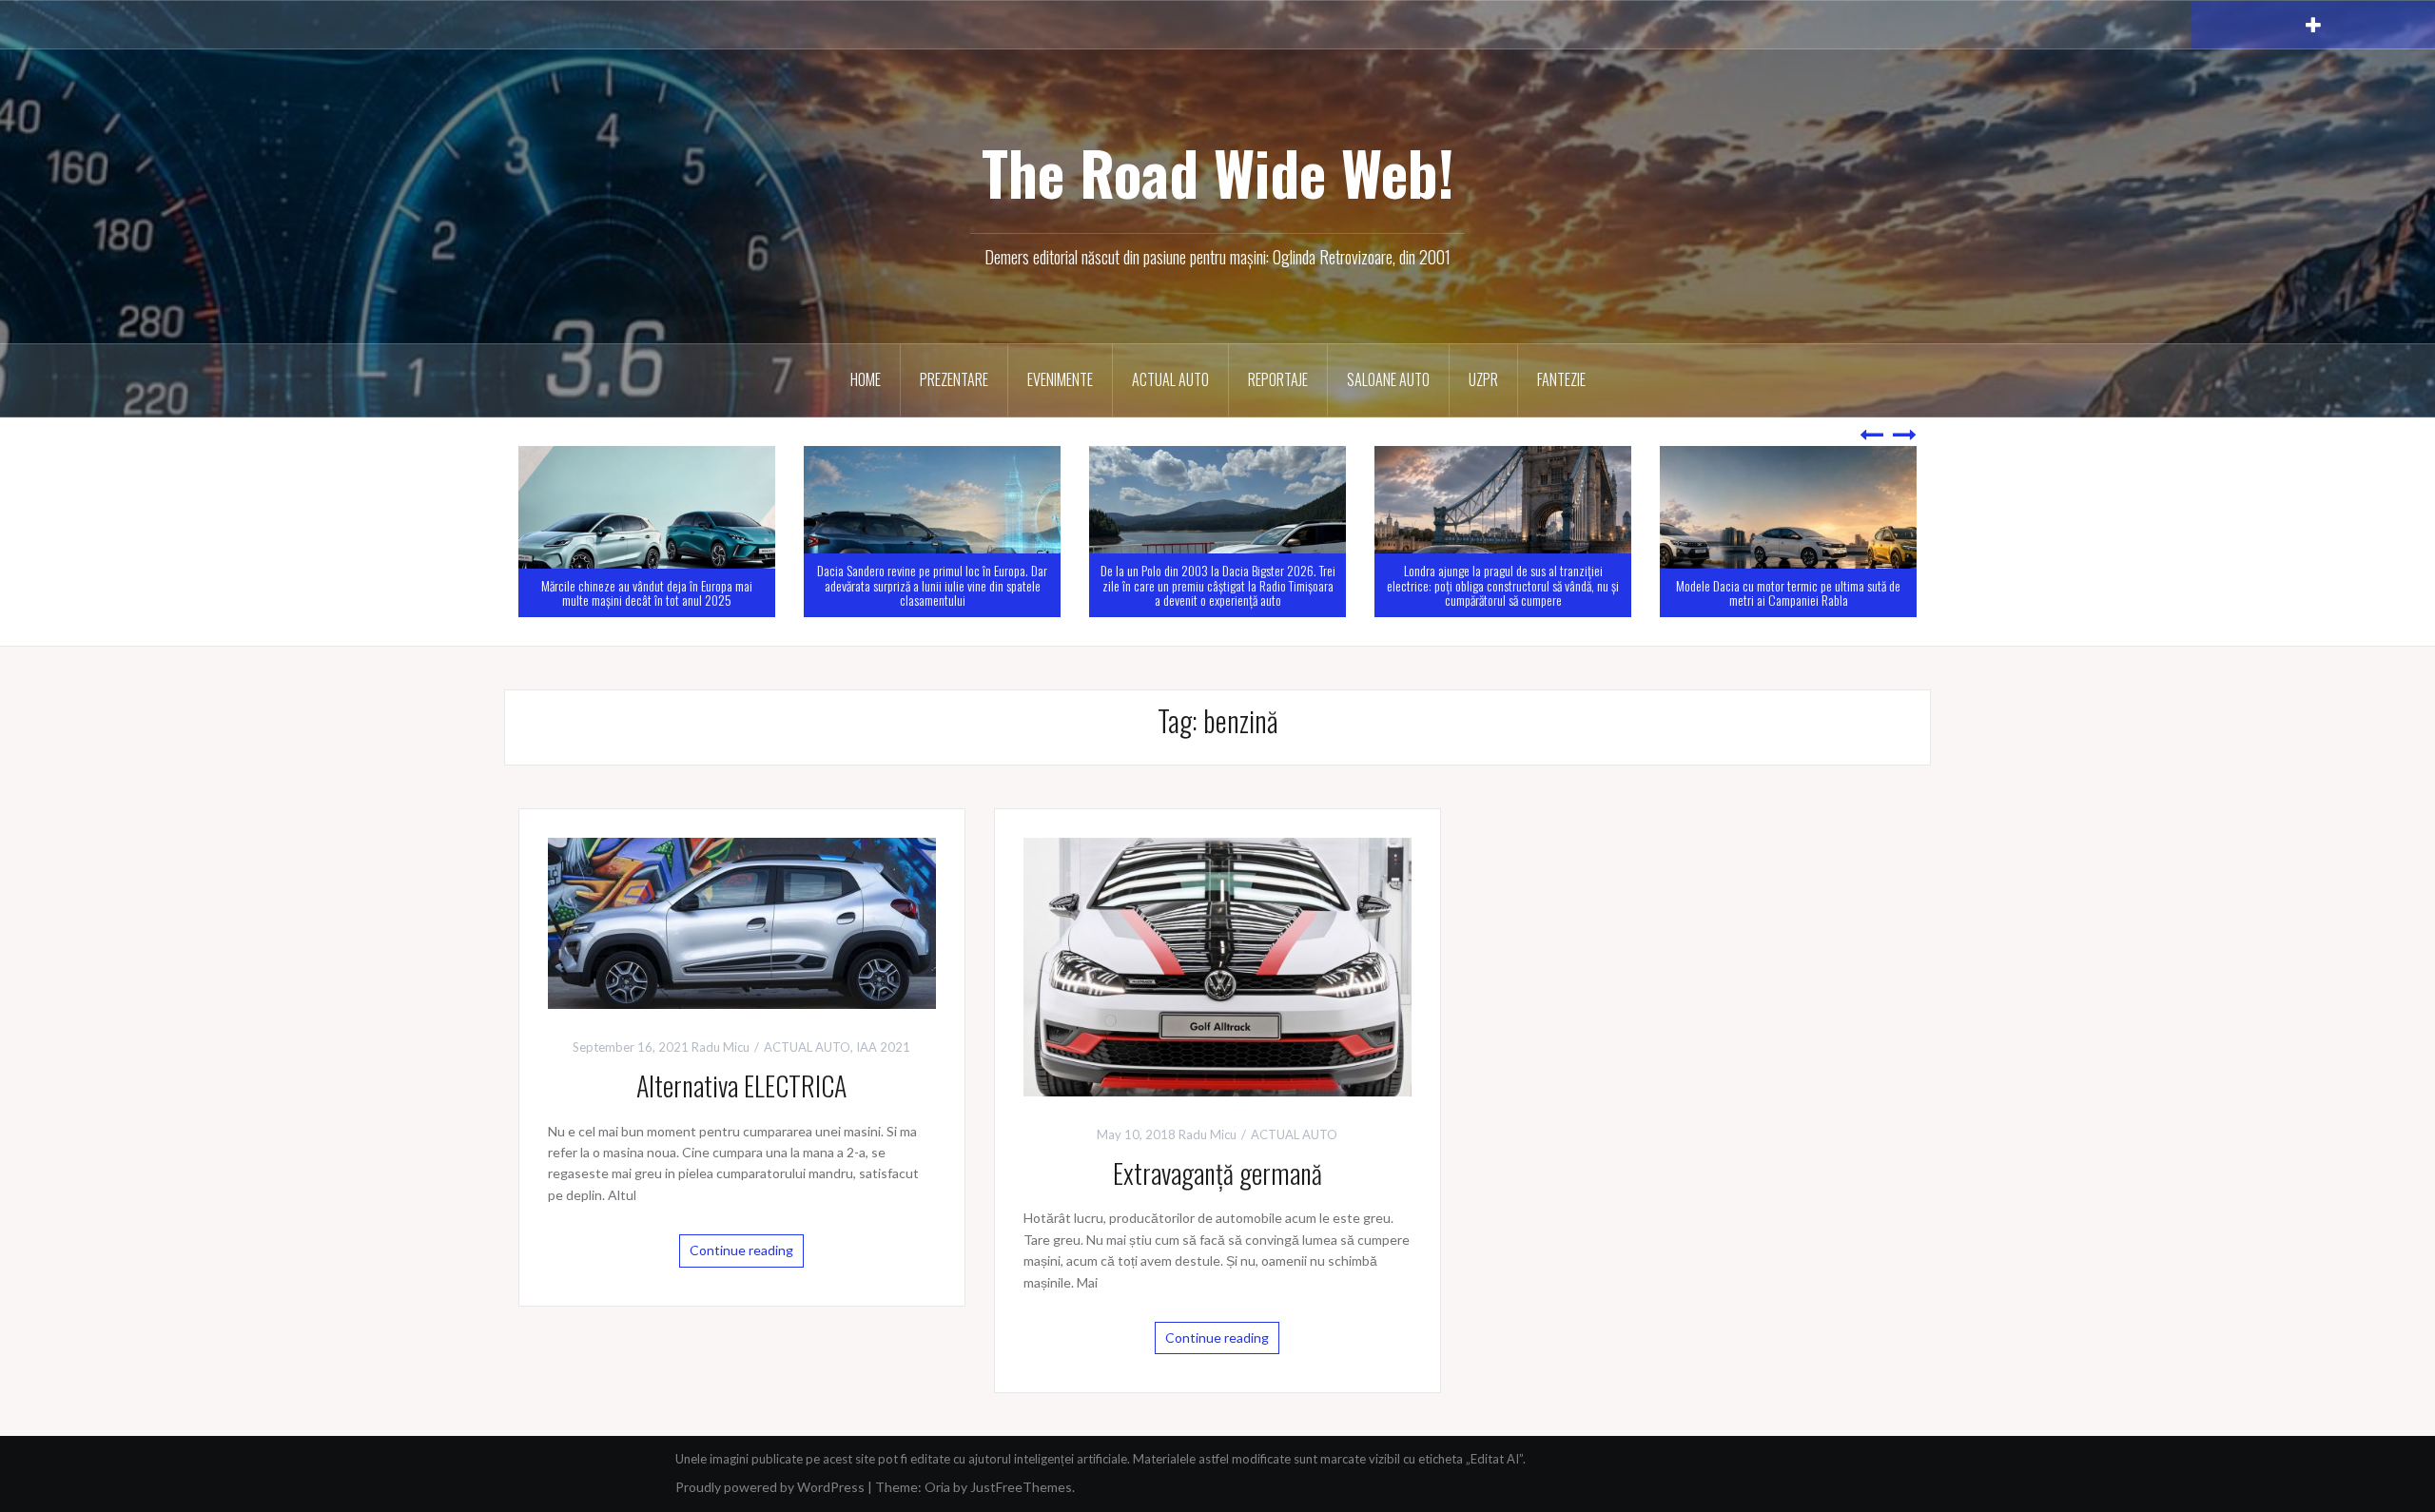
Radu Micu (721, 1047)
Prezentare (954, 379)
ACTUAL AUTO (1170, 379)
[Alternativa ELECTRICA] (742, 921)
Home (866, 379)
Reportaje (1278, 379)
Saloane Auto (1388, 379)
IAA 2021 (883, 1047)
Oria (937, 1487)
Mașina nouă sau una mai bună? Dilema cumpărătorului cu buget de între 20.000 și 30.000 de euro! (1788, 585)
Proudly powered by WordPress (770, 1487)
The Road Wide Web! (1218, 172)
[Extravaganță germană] (1217, 965)
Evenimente (1060, 379)
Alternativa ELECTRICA (741, 1086)
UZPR (1483, 379)
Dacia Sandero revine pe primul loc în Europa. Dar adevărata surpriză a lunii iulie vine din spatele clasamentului (647, 585)
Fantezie (1561, 379)
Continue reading (741, 1250)
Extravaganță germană (1217, 1173)
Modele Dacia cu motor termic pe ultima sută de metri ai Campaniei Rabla (1503, 592)
